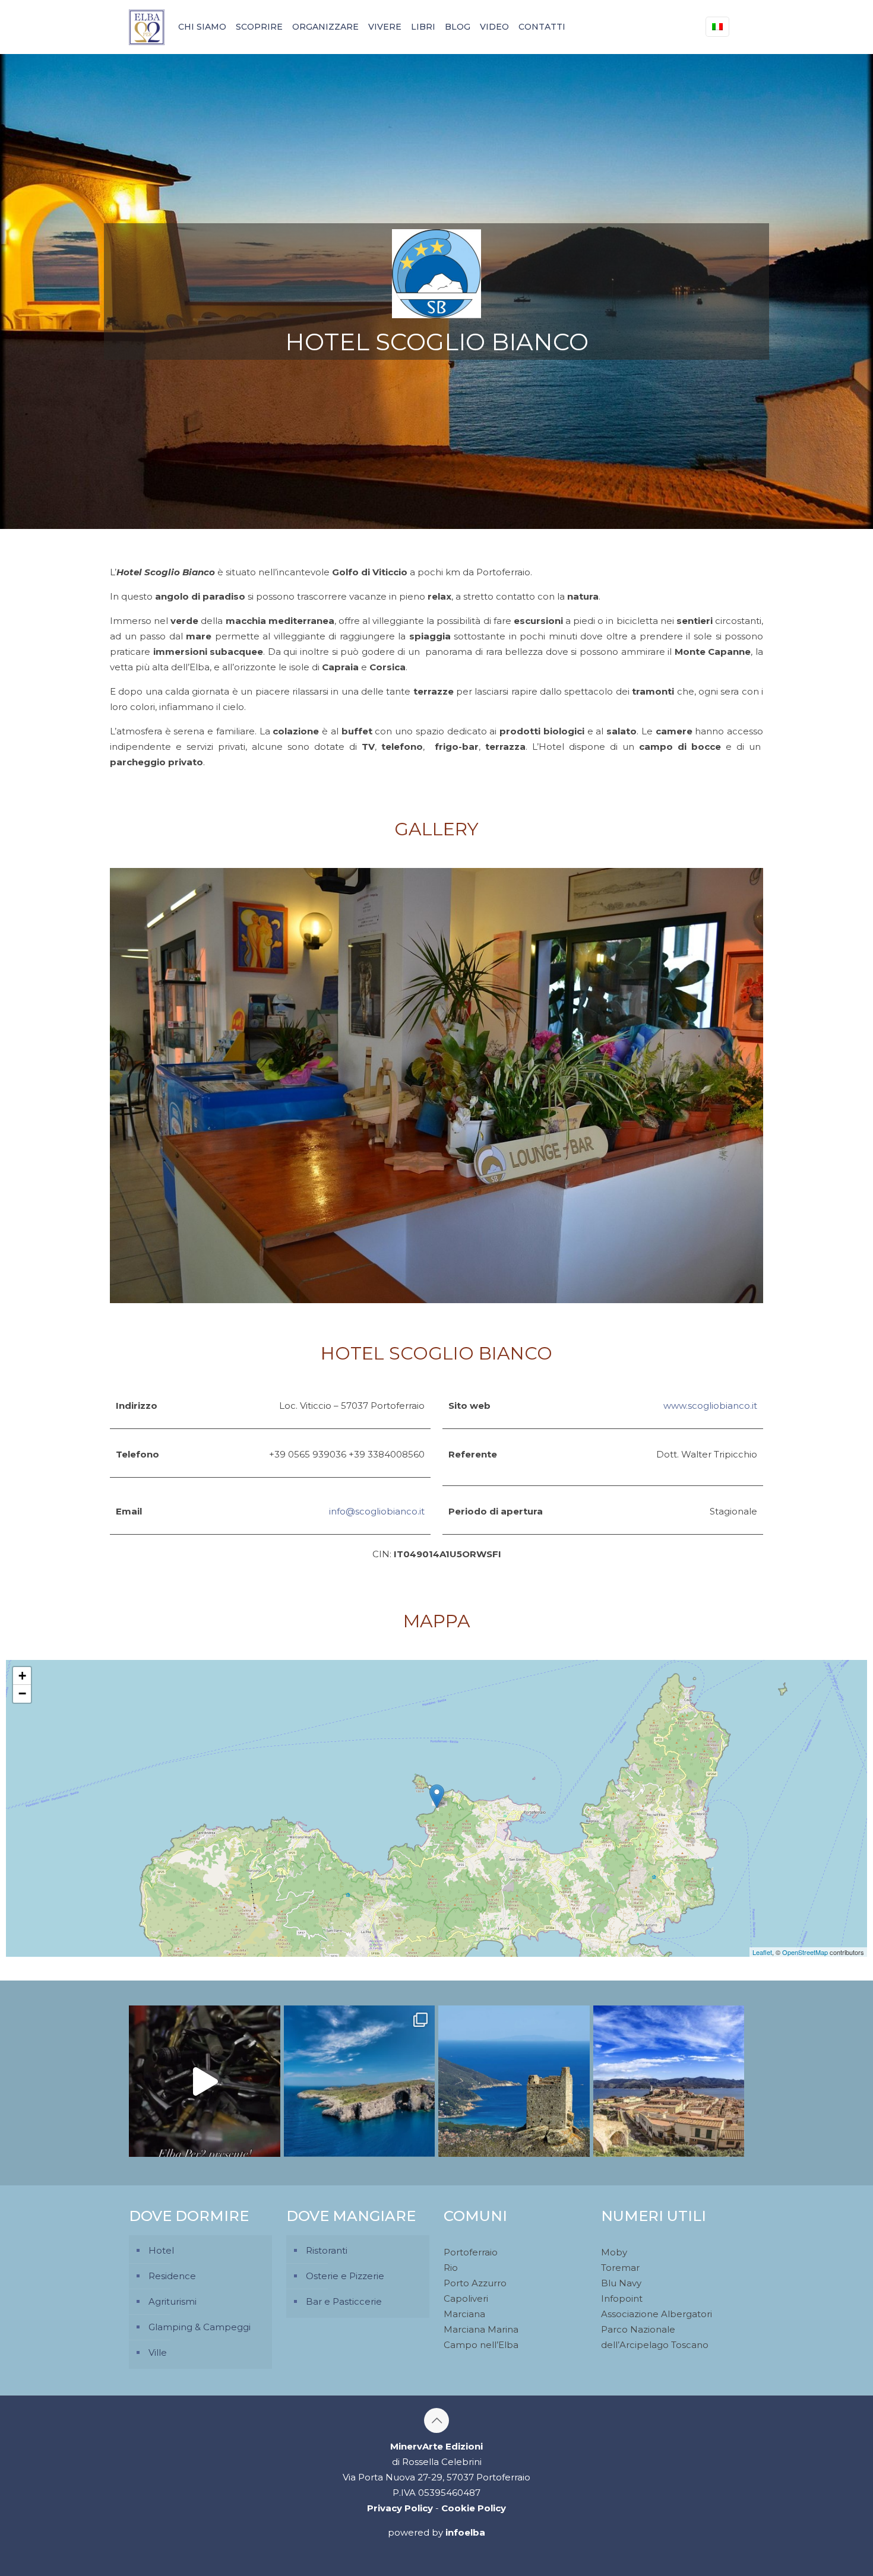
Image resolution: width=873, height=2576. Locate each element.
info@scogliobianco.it (377, 1511)
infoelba (465, 2532)
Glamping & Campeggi (200, 2327)
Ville (158, 2352)
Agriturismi (173, 2301)
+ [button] (22, 1676)
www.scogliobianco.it (710, 1406)
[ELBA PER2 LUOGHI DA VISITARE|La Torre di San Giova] (514, 2081)
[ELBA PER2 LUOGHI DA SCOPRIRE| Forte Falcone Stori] (669, 2081)
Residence (172, 2276)
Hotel (161, 2250)
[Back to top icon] (436, 2420)
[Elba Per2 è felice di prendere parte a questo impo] (205, 2081)
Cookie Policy (474, 2508)
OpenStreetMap (805, 1952)
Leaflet (762, 1952)
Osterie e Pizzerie (345, 2276)
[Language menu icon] (717, 27)
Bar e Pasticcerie (344, 2301)
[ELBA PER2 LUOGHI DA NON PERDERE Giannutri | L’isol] (360, 2081)
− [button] (22, 1693)
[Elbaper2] (147, 27)
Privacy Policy (400, 2508)
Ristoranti (327, 2250)
